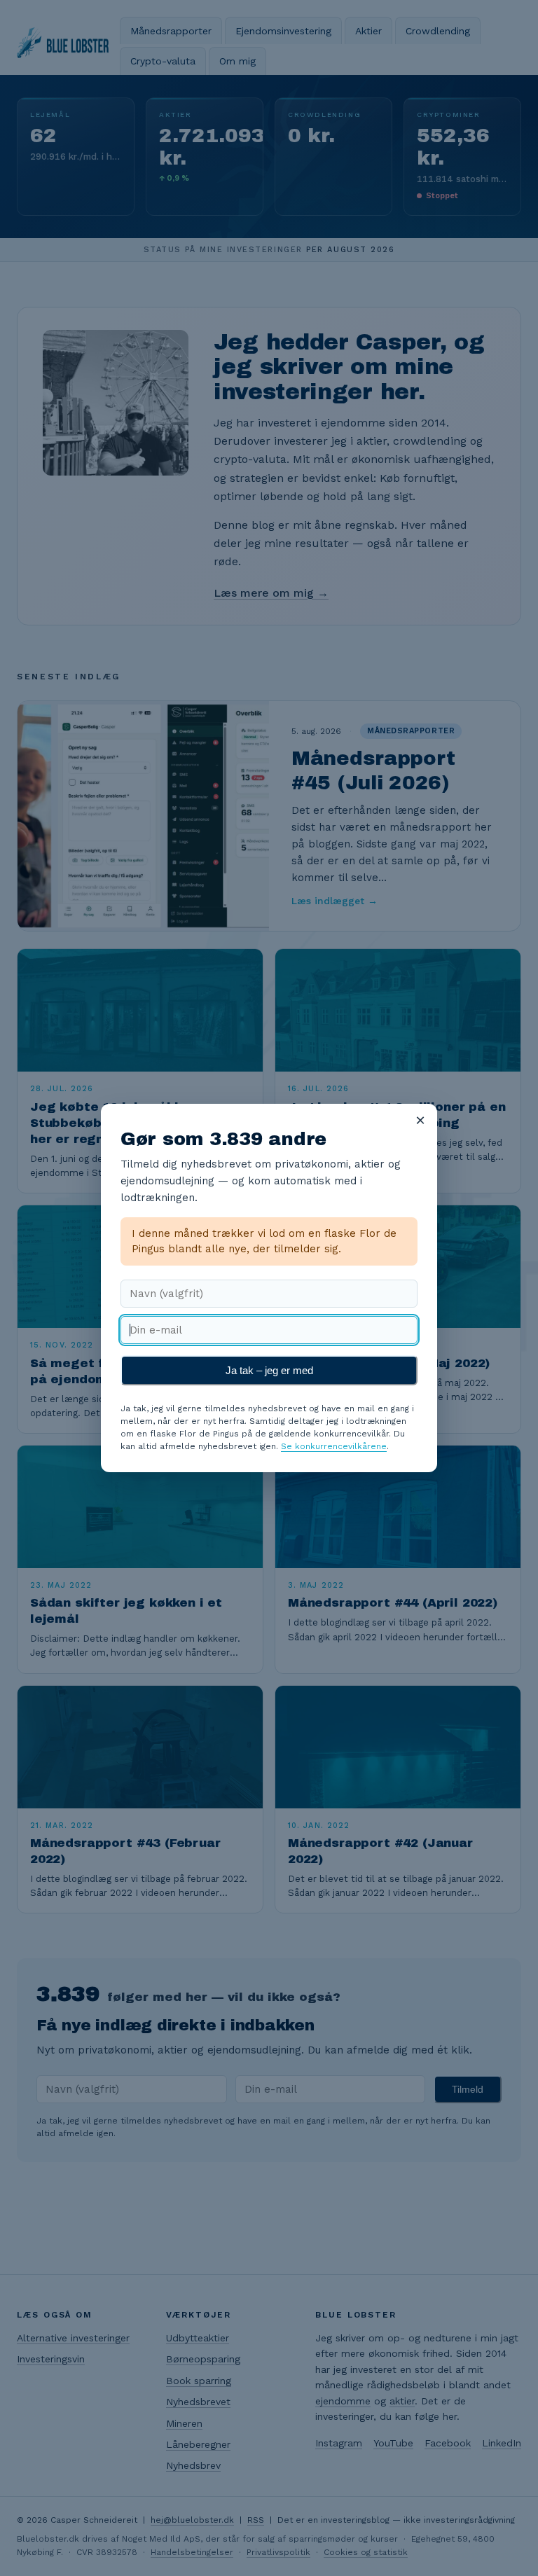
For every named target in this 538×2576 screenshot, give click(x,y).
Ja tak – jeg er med (269, 1370)
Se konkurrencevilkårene (334, 1446)
